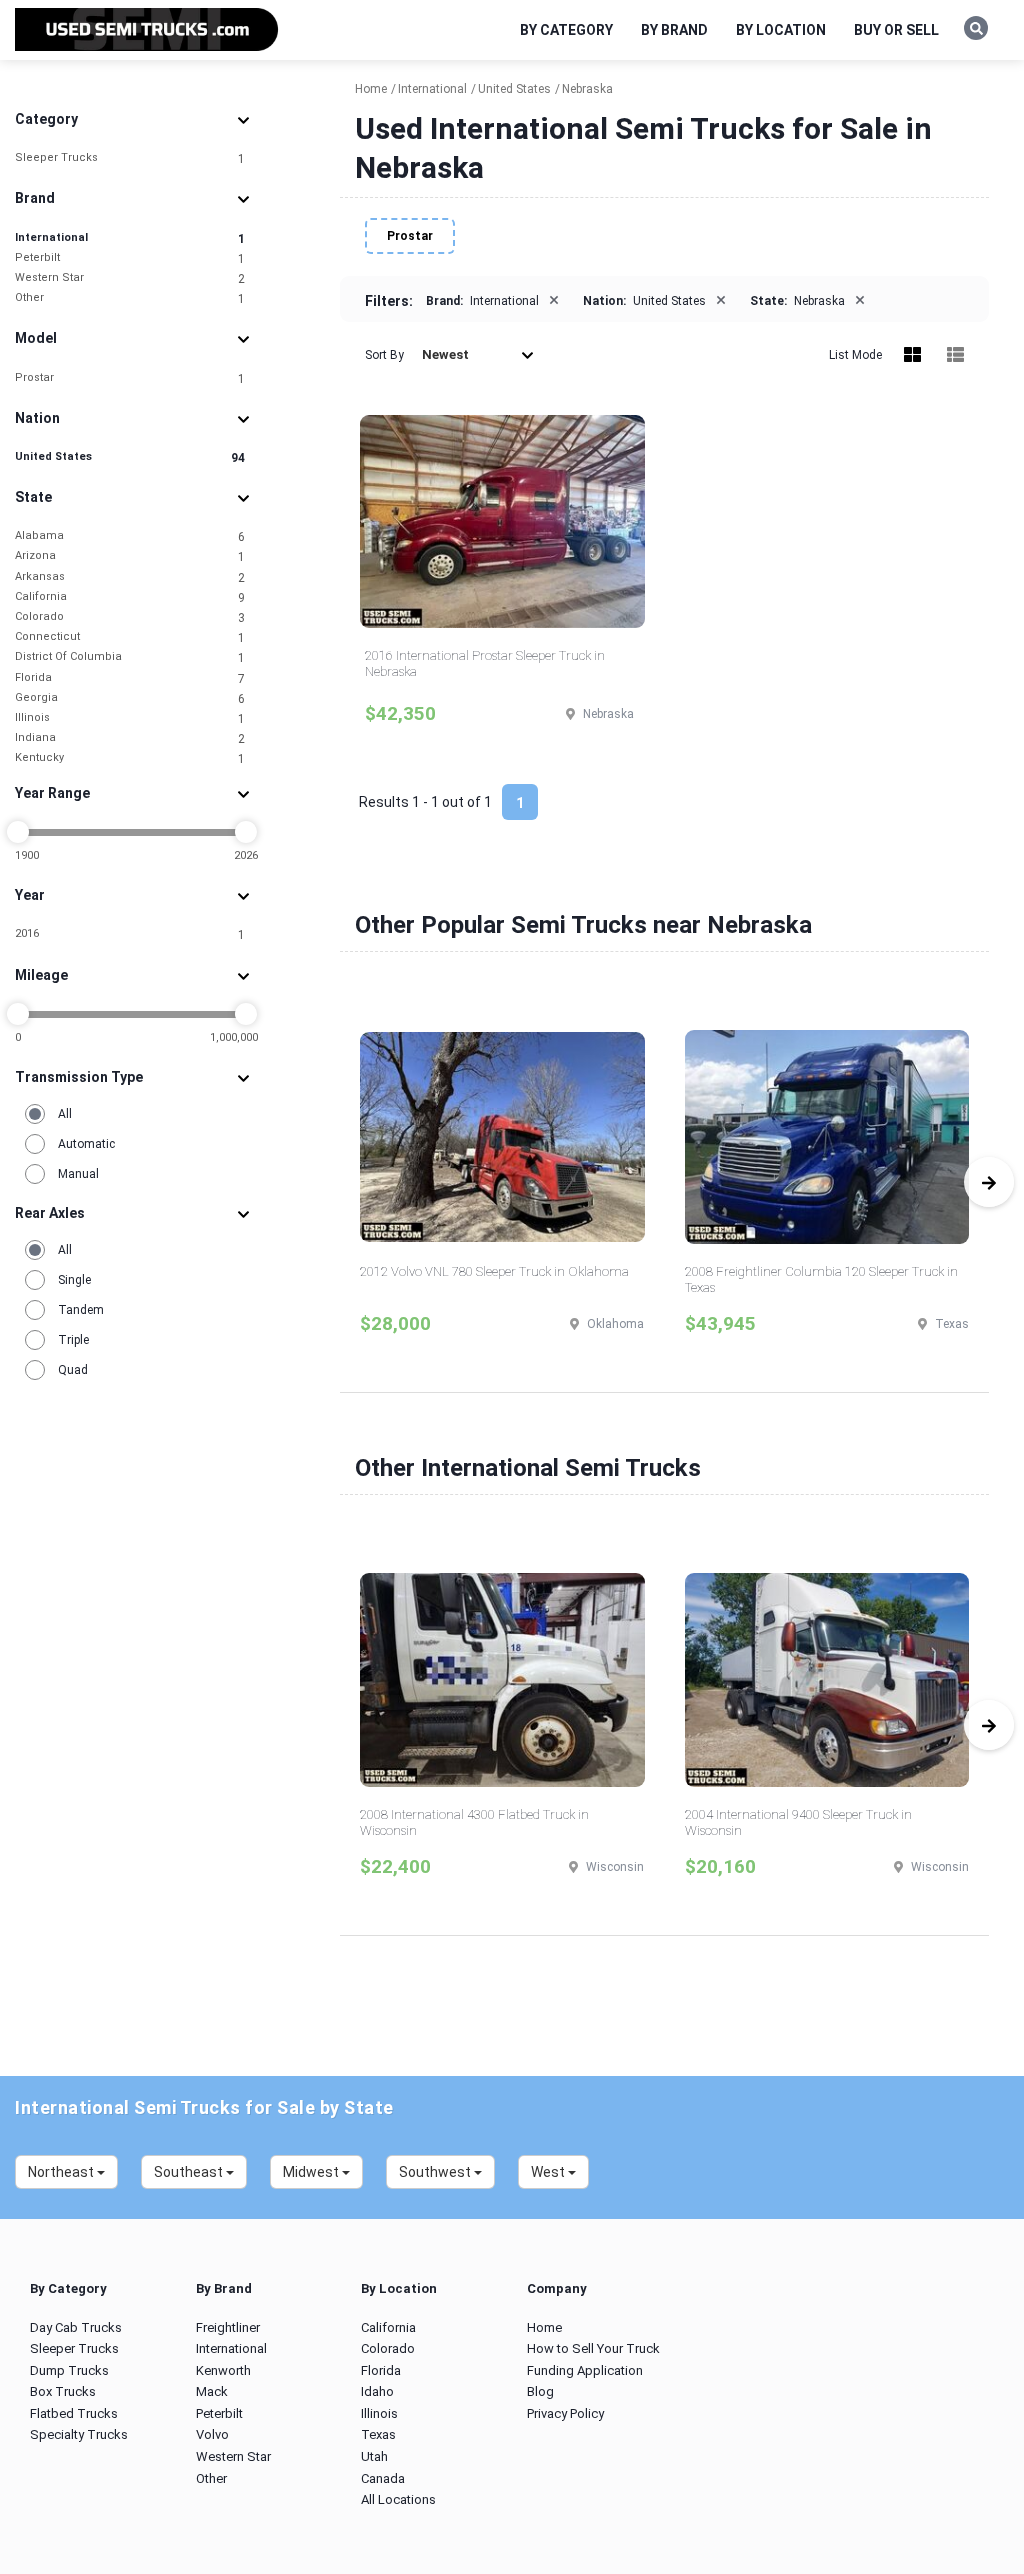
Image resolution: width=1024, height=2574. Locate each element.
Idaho (377, 2391)
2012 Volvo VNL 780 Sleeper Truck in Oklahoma (494, 1271)
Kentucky (130, 758)
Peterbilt (130, 258)
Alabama (130, 536)
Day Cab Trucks (76, 2327)
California (130, 597)
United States (130, 457)
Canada (383, 2478)
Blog (540, 2391)
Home (544, 2327)
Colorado (130, 617)
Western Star (130, 278)
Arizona (130, 556)
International (130, 238)
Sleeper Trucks (130, 158)
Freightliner (228, 2327)
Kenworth (223, 2370)
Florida (130, 678)
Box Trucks (63, 2391)
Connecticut (130, 637)
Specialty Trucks (79, 2434)
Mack (212, 2391)
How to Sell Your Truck (593, 2348)
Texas (378, 2434)
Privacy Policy (565, 2413)
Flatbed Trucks (74, 2413)
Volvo (212, 2434)
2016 (130, 934)
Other (130, 298)
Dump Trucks (69, 2370)
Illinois (130, 718)
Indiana (130, 738)
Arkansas (130, 577)
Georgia (130, 698)
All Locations (398, 2499)
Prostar (130, 378)
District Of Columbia (130, 657)
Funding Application (585, 2370)
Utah (374, 2456)
